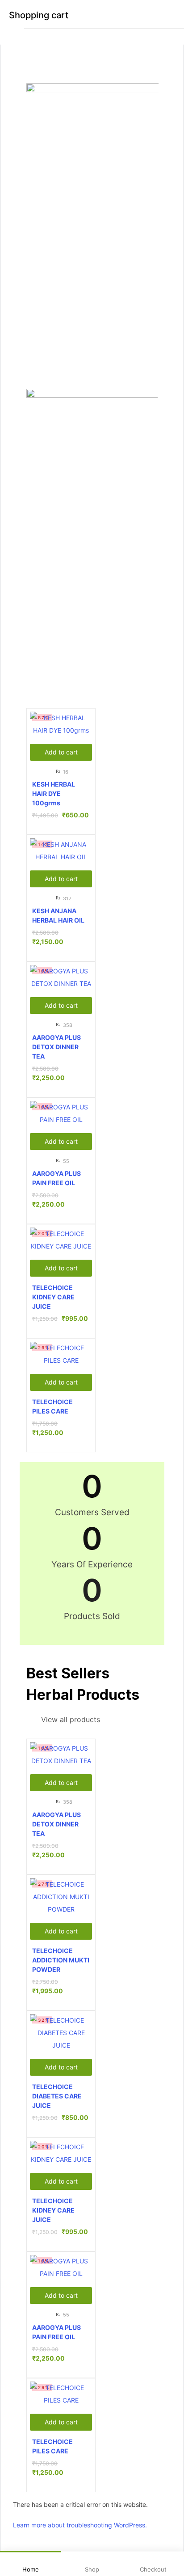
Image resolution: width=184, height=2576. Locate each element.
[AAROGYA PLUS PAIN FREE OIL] (61, 1113)
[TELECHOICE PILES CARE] (61, 1354)
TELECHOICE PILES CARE (52, 1406)
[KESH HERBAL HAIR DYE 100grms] (61, 724)
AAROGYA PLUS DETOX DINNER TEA (56, 1047)
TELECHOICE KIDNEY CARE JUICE (53, 1297)
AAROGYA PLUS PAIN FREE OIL (56, 1178)
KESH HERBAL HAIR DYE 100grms (54, 793)
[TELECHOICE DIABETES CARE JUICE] (61, 2033)
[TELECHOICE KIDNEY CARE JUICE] (61, 1240)
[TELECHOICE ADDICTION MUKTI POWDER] (61, 1897)
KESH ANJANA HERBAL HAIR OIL (58, 915)
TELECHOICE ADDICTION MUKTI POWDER (61, 1960)
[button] (61, 752)
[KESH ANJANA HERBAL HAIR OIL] (61, 851)
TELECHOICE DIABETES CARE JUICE (57, 2096)
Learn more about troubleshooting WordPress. (80, 2525)
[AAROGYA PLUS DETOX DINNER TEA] (61, 977)
